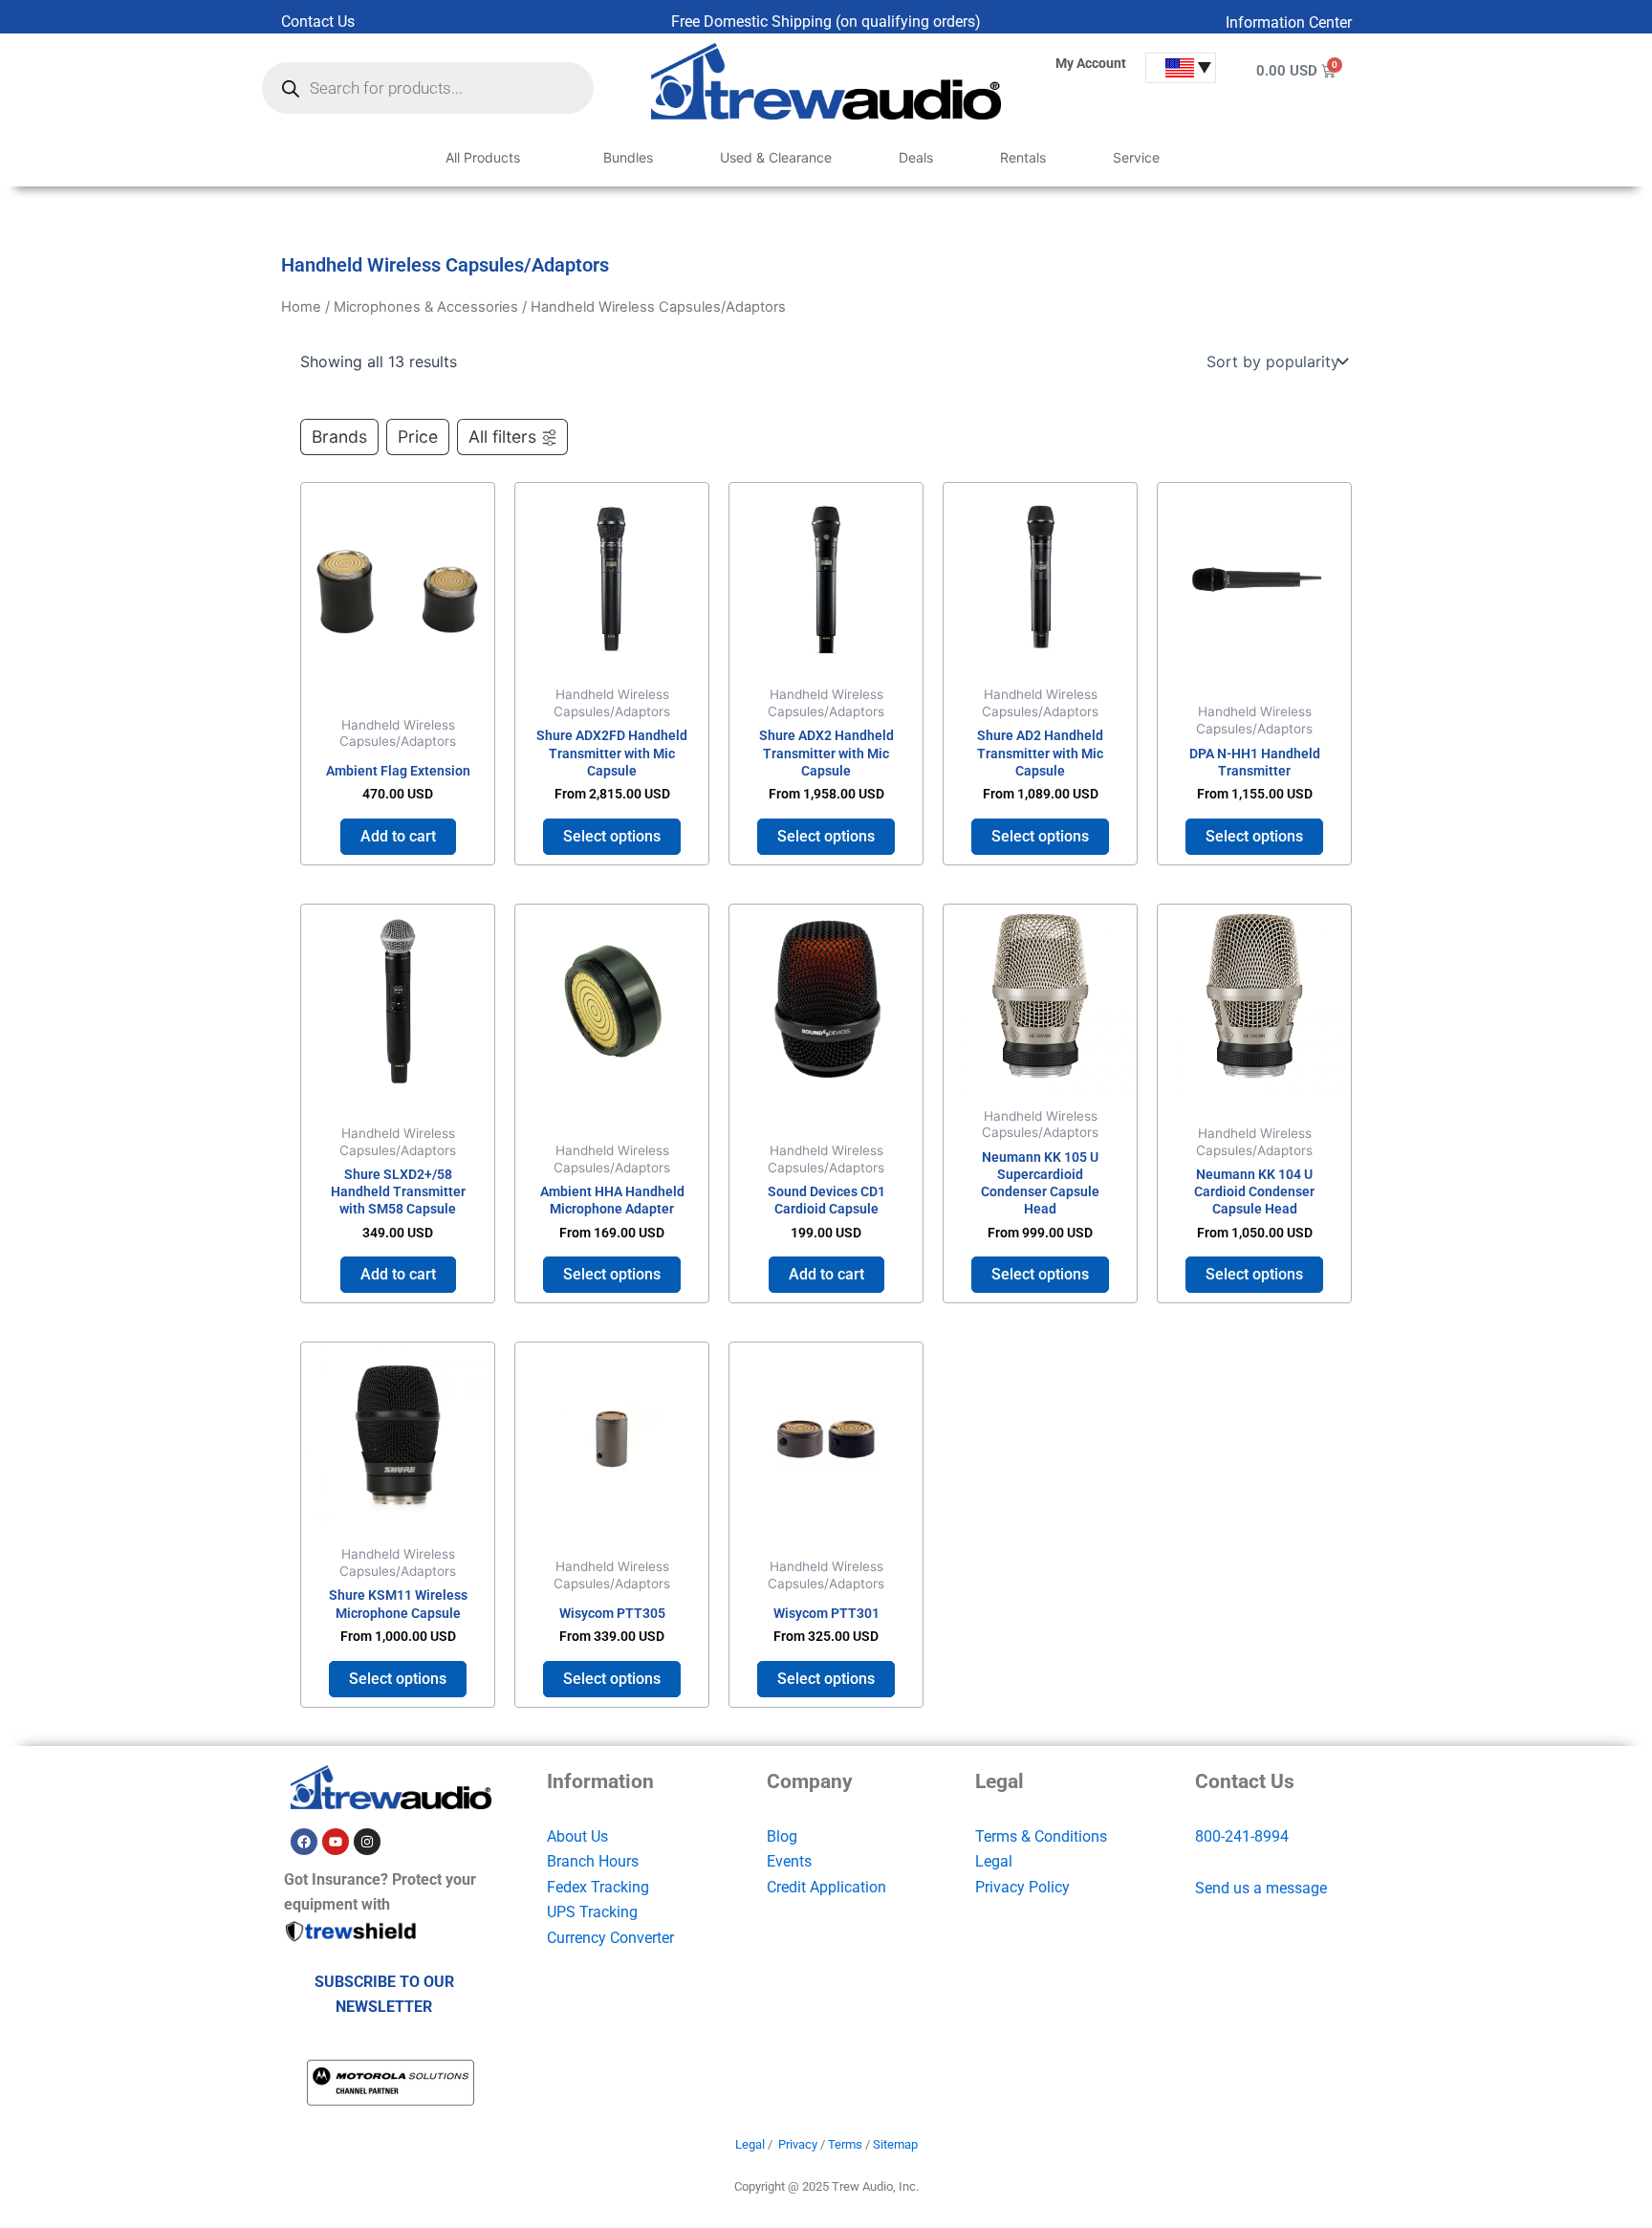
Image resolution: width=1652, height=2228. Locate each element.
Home (301, 307)
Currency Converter (610, 1938)
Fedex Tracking (598, 1887)
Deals (916, 157)
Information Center (1289, 22)
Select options (612, 836)
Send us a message (1261, 1888)
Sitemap (895, 2144)
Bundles (628, 157)
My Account (1091, 63)
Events (789, 1861)
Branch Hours (593, 1861)
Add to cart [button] (398, 836)
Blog (782, 1836)
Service (1136, 157)
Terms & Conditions (1041, 1836)
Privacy (798, 2144)
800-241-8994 (1242, 1836)
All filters (502, 437)
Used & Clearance (776, 157)
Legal (994, 1861)
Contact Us (318, 22)
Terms (845, 2144)
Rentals (1023, 157)
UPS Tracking (592, 1912)
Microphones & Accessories (426, 307)
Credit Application (826, 1887)
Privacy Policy (1022, 1887)
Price (418, 437)
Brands (339, 437)
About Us (577, 1836)
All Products (483, 157)
